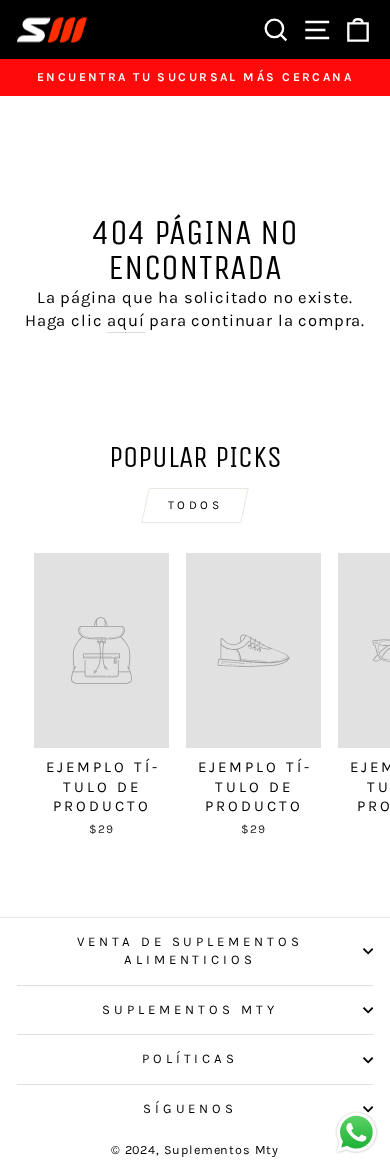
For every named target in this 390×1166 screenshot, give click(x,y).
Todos (195, 505)
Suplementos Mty (190, 1009)
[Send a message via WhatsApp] (356, 1132)
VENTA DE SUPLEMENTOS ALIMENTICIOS (190, 951)
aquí (125, 320)
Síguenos (190, 1108)
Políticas (190, 1058)
